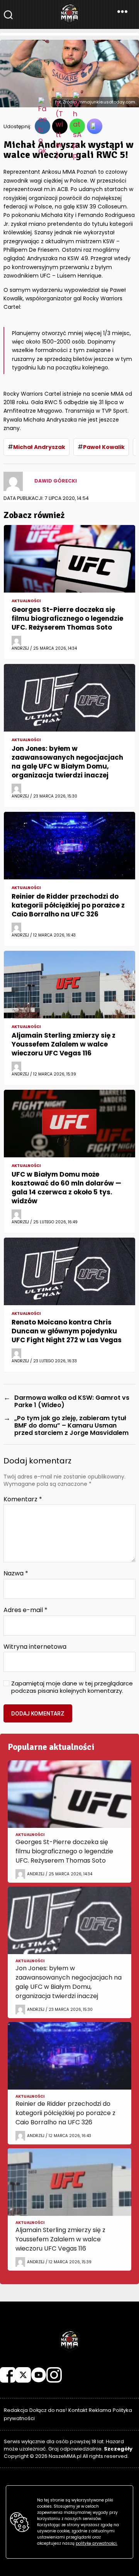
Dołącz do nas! (48, 2410)
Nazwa (16, 1573)
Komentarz (23, 1499)
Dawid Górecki (56, 481)
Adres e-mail (25, 1610)
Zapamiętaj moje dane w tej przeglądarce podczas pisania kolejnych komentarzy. (72, 1687)
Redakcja (16, 2410)
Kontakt (78, 2410)
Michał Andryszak (39, 447)
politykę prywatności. (97, 2543)
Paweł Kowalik (104, 447)
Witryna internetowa (35, 1647)
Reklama (100, 2410)
